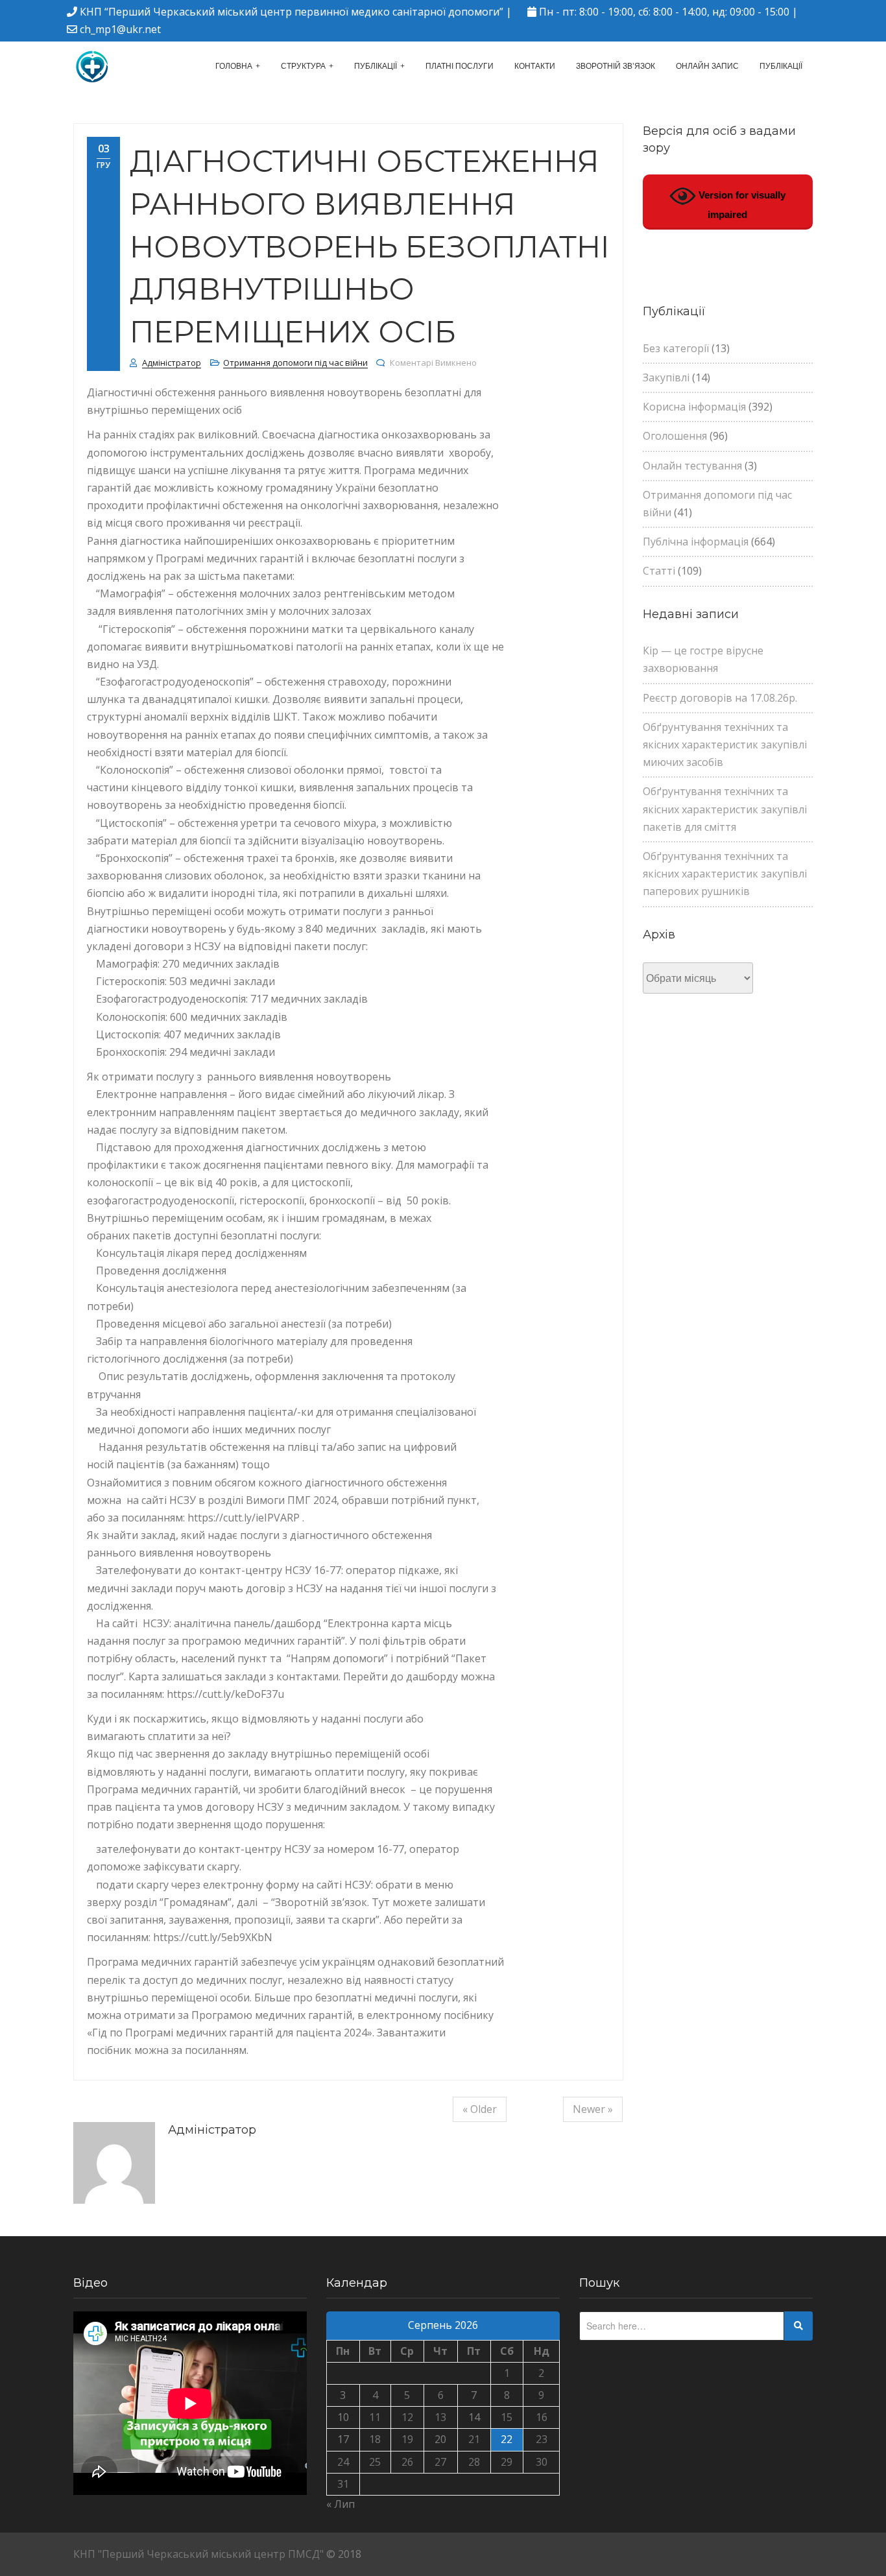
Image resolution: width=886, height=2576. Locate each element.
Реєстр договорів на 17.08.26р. (720, 698)
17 (343, 2439)
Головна (234, 66)
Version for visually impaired (741, 205)
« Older (480, 2109)
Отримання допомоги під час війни (295, 363)
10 (343, 2417)
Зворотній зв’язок (616, 66)
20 (440, 2439)
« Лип (341, 2504)
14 (474, 2417)
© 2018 (344, 2554)
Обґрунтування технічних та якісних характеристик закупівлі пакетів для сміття (725, 809)
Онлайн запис (707, 66)
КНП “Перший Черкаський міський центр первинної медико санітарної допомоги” (292, 12)
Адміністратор (172, 363)
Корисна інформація (694, 407)
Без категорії (676, 348)
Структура (303, 66)
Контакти (535, 66)
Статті (659, 571)
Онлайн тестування (692, 466)
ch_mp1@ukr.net (120, 29)
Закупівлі (666, 377)
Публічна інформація (696, 542)
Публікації (376, 66)
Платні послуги (460, 66)
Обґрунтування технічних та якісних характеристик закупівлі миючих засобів (725, 745)
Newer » (593, 2109)
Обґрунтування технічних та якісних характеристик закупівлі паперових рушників (725, 874)
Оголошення (675, 436)
